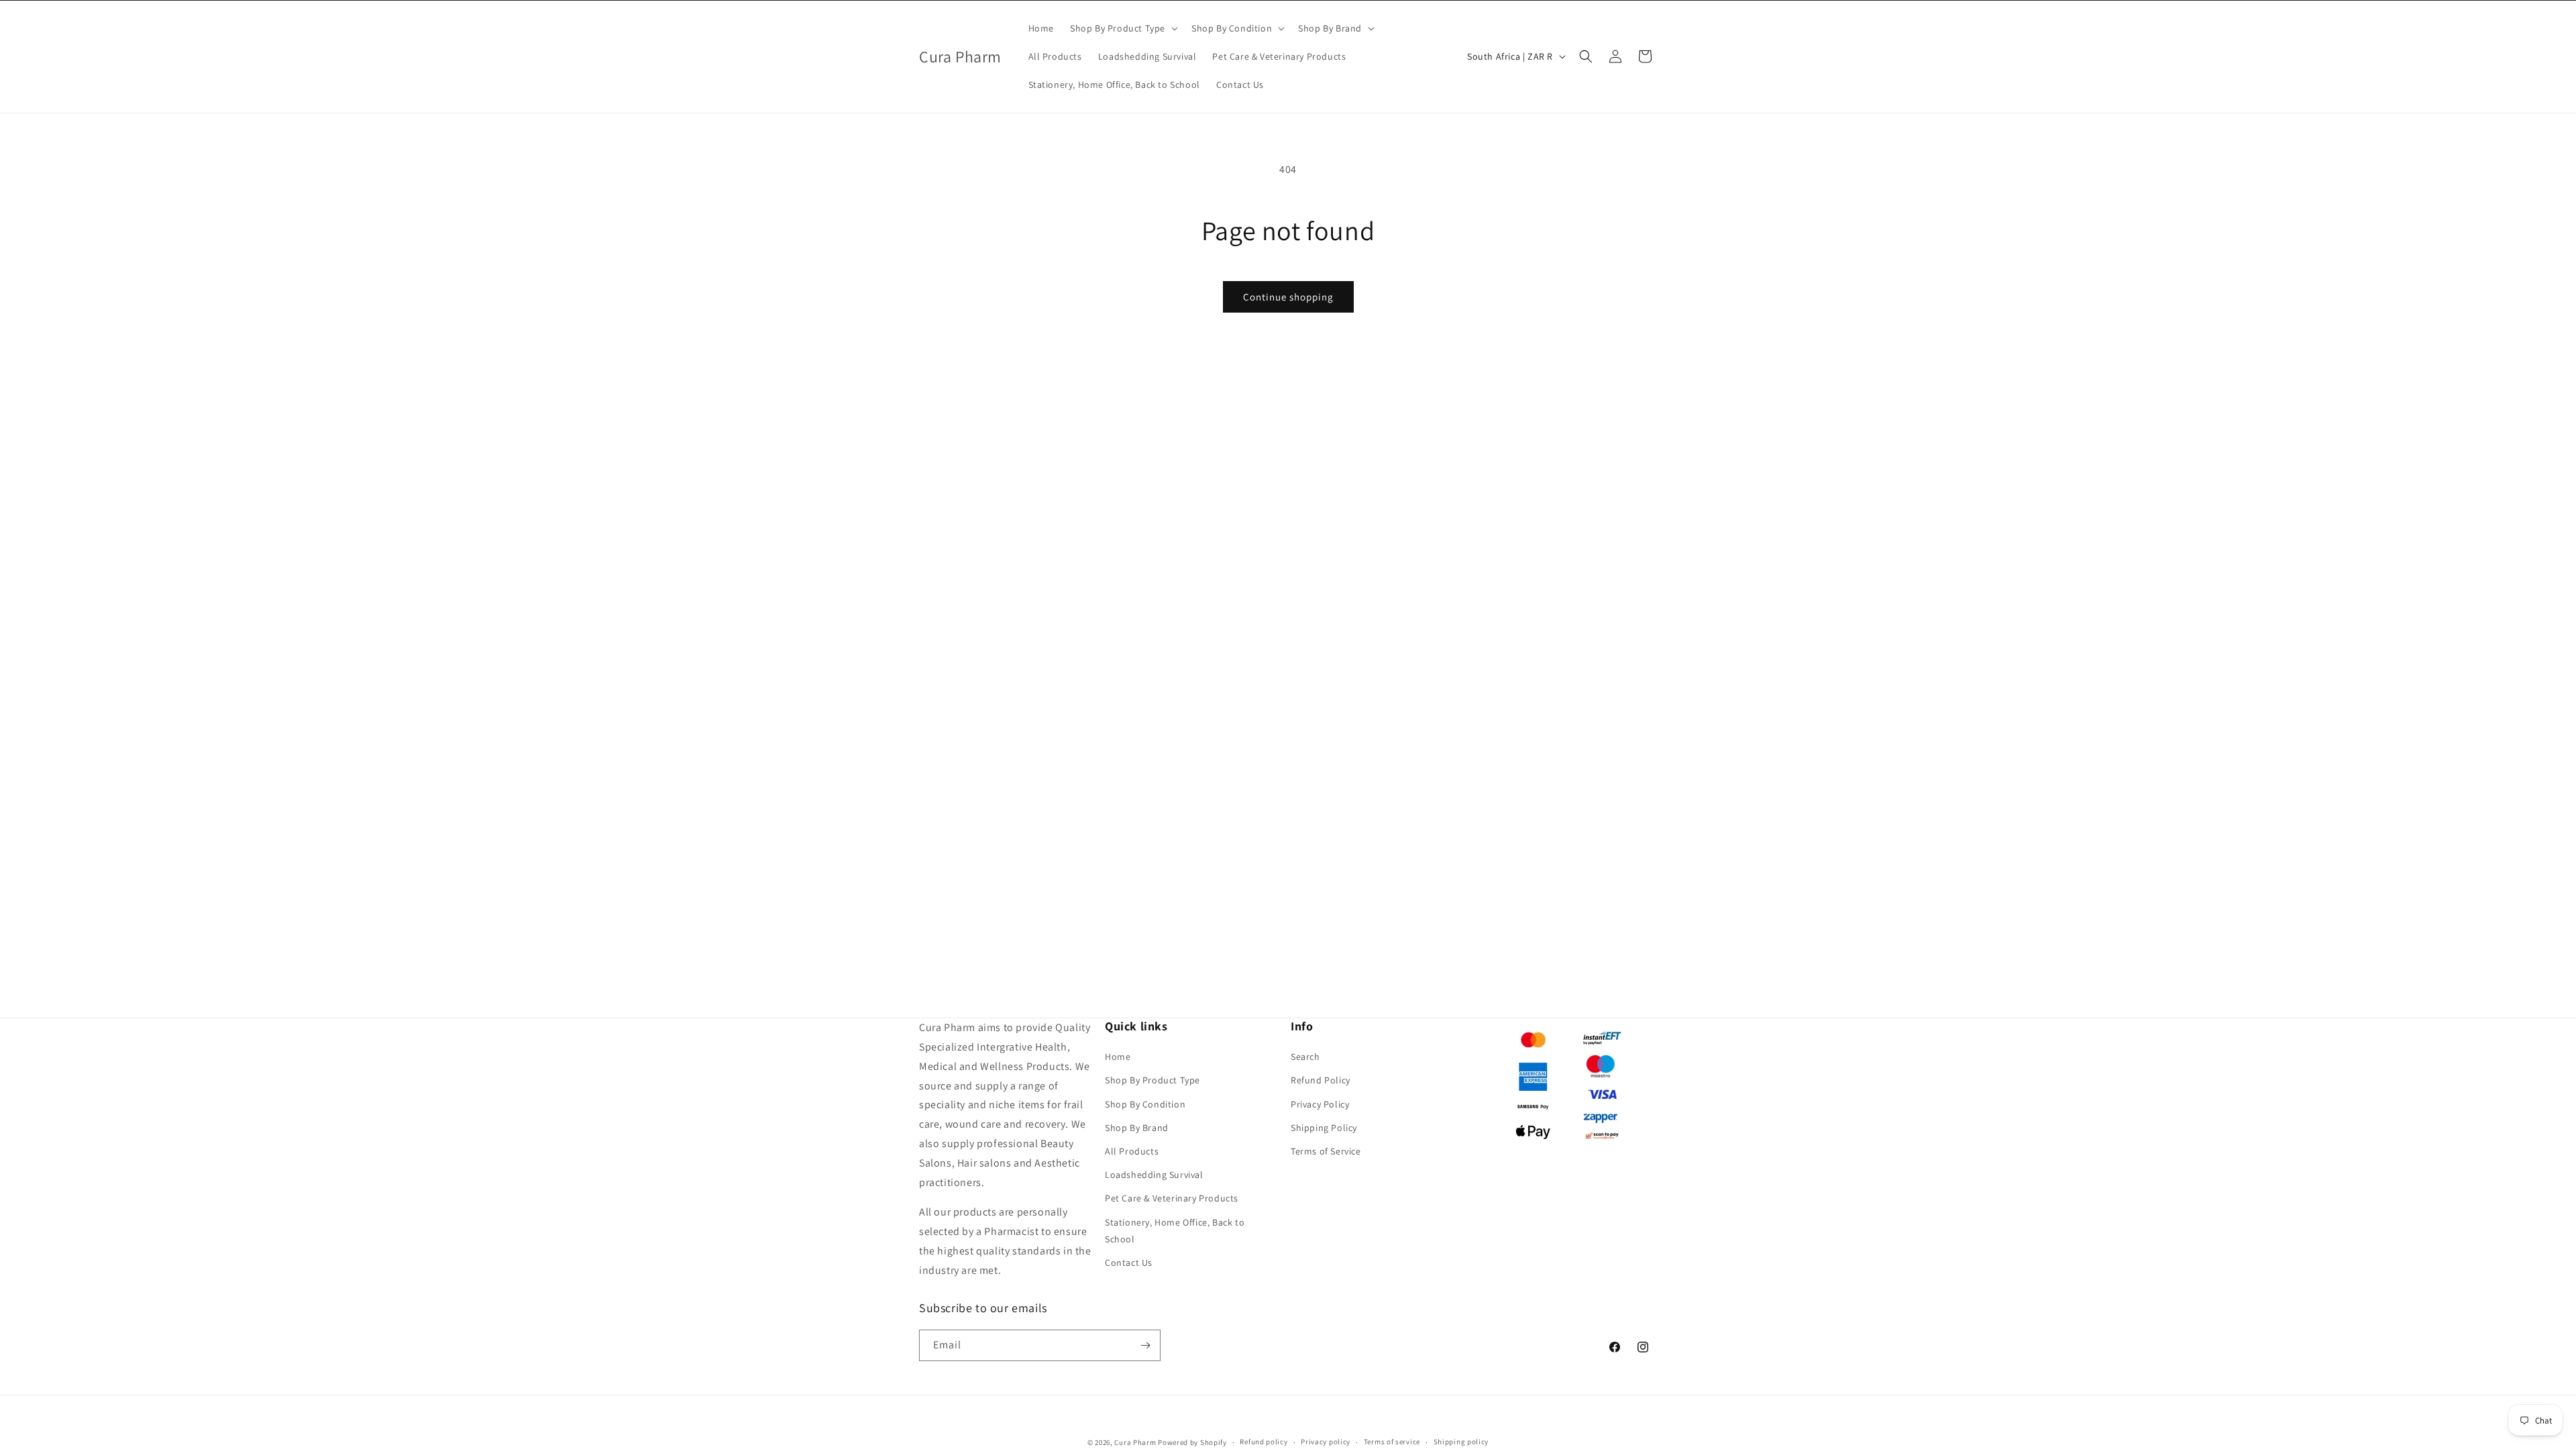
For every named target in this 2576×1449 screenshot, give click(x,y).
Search (1305, 1057)
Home (1118, 1057)
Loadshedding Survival (1154, 1175)
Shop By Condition (1145, 1104)
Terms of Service (1326, 1151)
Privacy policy (1326, 1442)
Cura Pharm (1135, 1442)
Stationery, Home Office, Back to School (1175, 1231)
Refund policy (1264, 1442)
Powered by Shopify (1192, 1442)
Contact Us (1129, 1263)
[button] (1123, 28)
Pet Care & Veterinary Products (1172, 1198)
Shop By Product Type (1152, 1080)
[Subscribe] (1145, 1345)
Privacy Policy (1320, 1104)
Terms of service (1392, 1442)
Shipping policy (1461, 1442)
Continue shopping (1288, 297)
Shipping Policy (1324, 1128)
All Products (1132, 1151)
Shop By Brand (1137, 1128)
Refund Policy (1321, 1080)
